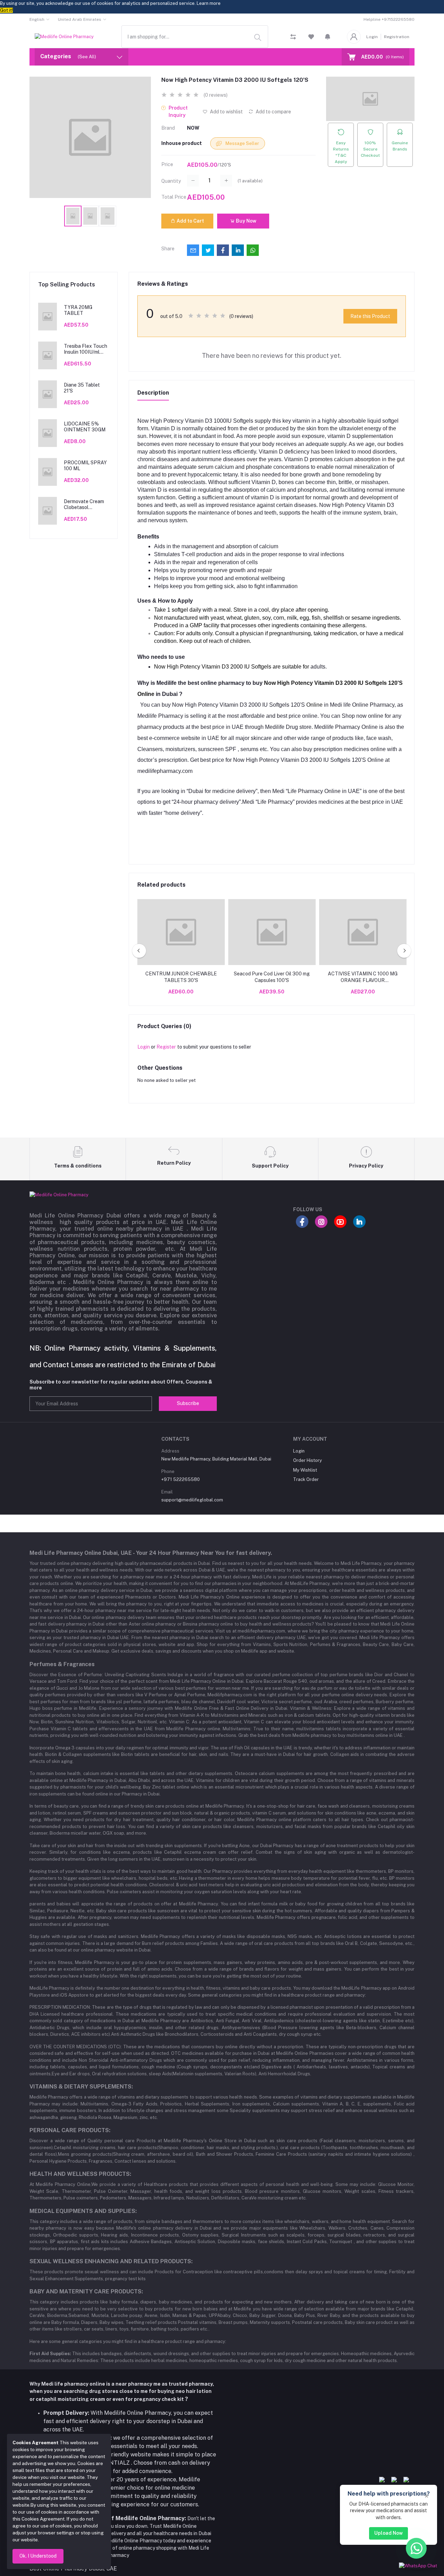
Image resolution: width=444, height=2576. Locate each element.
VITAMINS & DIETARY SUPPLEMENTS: (81, 2087)
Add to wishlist (226, 112)
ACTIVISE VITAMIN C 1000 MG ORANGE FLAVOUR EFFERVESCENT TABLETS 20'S (363, 977)
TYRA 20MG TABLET (78, 310)
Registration (397, 37)
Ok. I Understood (38, 2556)
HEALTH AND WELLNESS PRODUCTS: (80, 2174)
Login (372, 37)
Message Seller (242, 143)
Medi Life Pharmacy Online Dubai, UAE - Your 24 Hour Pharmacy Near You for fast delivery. (151, 1553)
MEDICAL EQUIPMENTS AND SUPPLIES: (83, 2211)
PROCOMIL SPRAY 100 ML (85, 466)
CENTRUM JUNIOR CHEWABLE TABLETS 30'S (181, 977)
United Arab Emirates (80, 19)
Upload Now (388, 2533)
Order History (308, 1460)
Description (153, 393)
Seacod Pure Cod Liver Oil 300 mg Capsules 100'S (272, 977)
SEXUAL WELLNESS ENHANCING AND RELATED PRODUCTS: (111, 2261)
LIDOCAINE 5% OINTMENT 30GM (85, 427)
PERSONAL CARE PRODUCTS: (70, 2130)
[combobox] (195, 37)
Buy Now (246, 221)
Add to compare (273, 112)
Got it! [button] (6, 10)
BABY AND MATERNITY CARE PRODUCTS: (86, 2291)
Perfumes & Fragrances (62, 1664)
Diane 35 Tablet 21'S (82, 388)
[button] (328, 37)
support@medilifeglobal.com (192, 1500)
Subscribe (188, 1403)
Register (166, 1047)
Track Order (306, 1479)
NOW (193, 128)
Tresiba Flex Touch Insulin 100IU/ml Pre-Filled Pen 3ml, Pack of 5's (86, 349)
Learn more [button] (209, 3)
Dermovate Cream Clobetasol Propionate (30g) (84, 505)
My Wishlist (305, 1470)
